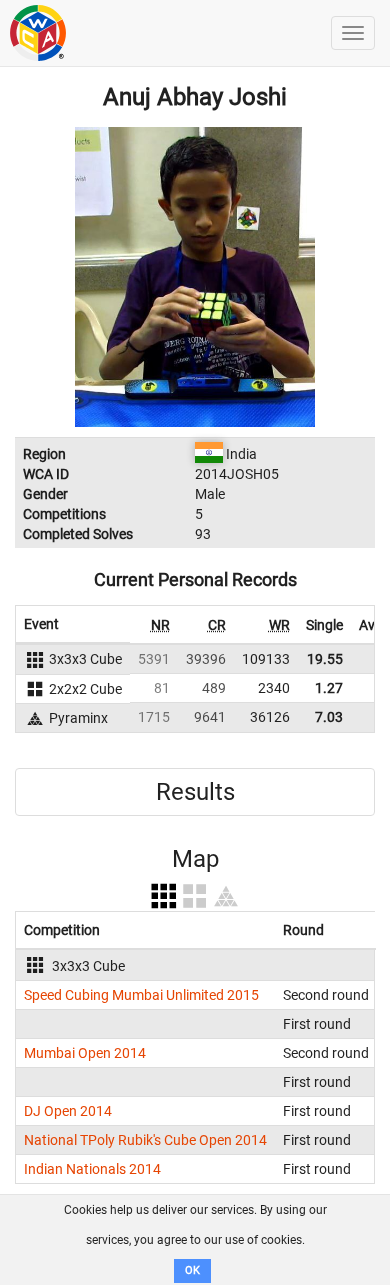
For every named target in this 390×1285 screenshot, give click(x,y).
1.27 (329, 688)
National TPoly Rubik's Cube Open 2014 (145, 1140)
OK (192, 1270)
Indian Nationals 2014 (92, 1169)
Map (195, 859)
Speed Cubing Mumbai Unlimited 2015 (141, 995)
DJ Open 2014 (68, 1111)
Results (195, 792)
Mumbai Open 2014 (85, 1053)
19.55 (325, 659)
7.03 (329, 717)
